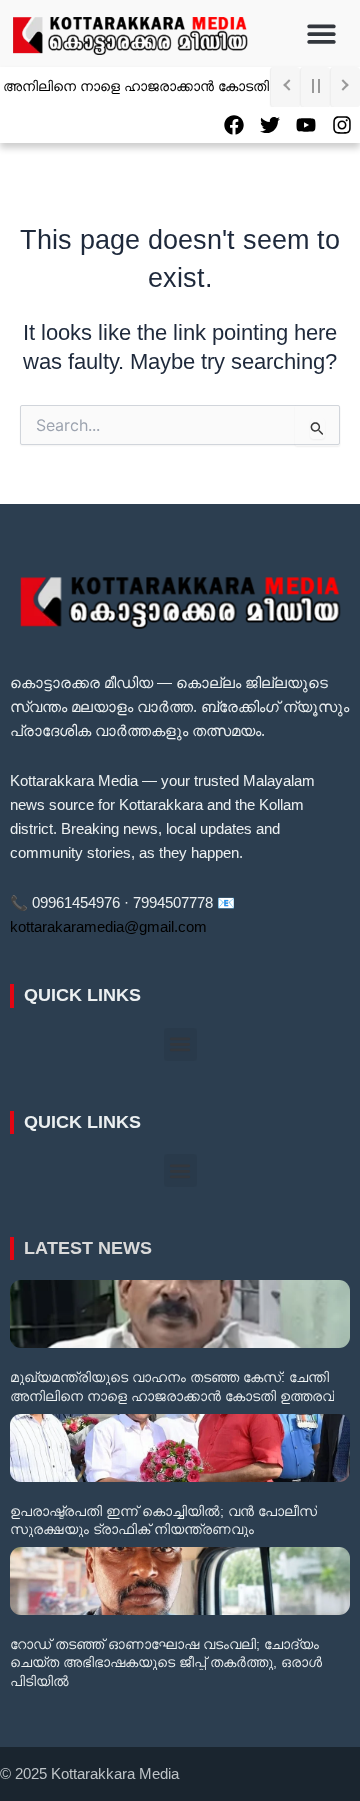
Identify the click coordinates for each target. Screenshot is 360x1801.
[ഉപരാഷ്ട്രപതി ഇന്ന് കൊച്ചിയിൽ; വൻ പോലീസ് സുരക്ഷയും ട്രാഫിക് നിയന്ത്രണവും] (180, 1448)
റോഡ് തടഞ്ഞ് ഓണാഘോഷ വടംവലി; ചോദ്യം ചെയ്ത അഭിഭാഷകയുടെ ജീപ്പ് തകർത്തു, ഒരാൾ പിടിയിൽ (166, 1662)
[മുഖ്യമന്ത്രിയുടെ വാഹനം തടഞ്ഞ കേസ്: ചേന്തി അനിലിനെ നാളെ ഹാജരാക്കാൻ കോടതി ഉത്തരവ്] (180, 1314)
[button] (321, 33)
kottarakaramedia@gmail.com (108, 927)
